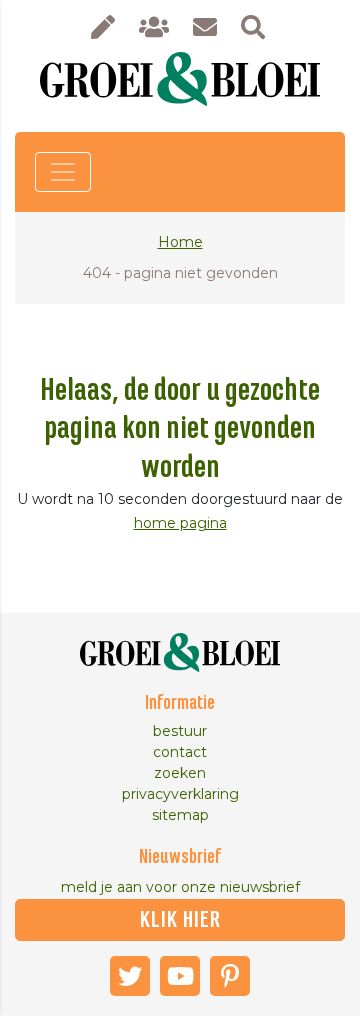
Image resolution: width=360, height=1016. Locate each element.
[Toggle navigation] (63, 172)
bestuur (180, 731)
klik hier (180, 920)
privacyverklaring (180, 794)
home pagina (180, 523)
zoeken (180, 773)
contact (180, 752)
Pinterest (230, 976)
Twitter (130, 976)
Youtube (180, 976)
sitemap (180, 815)
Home (180, 242)
